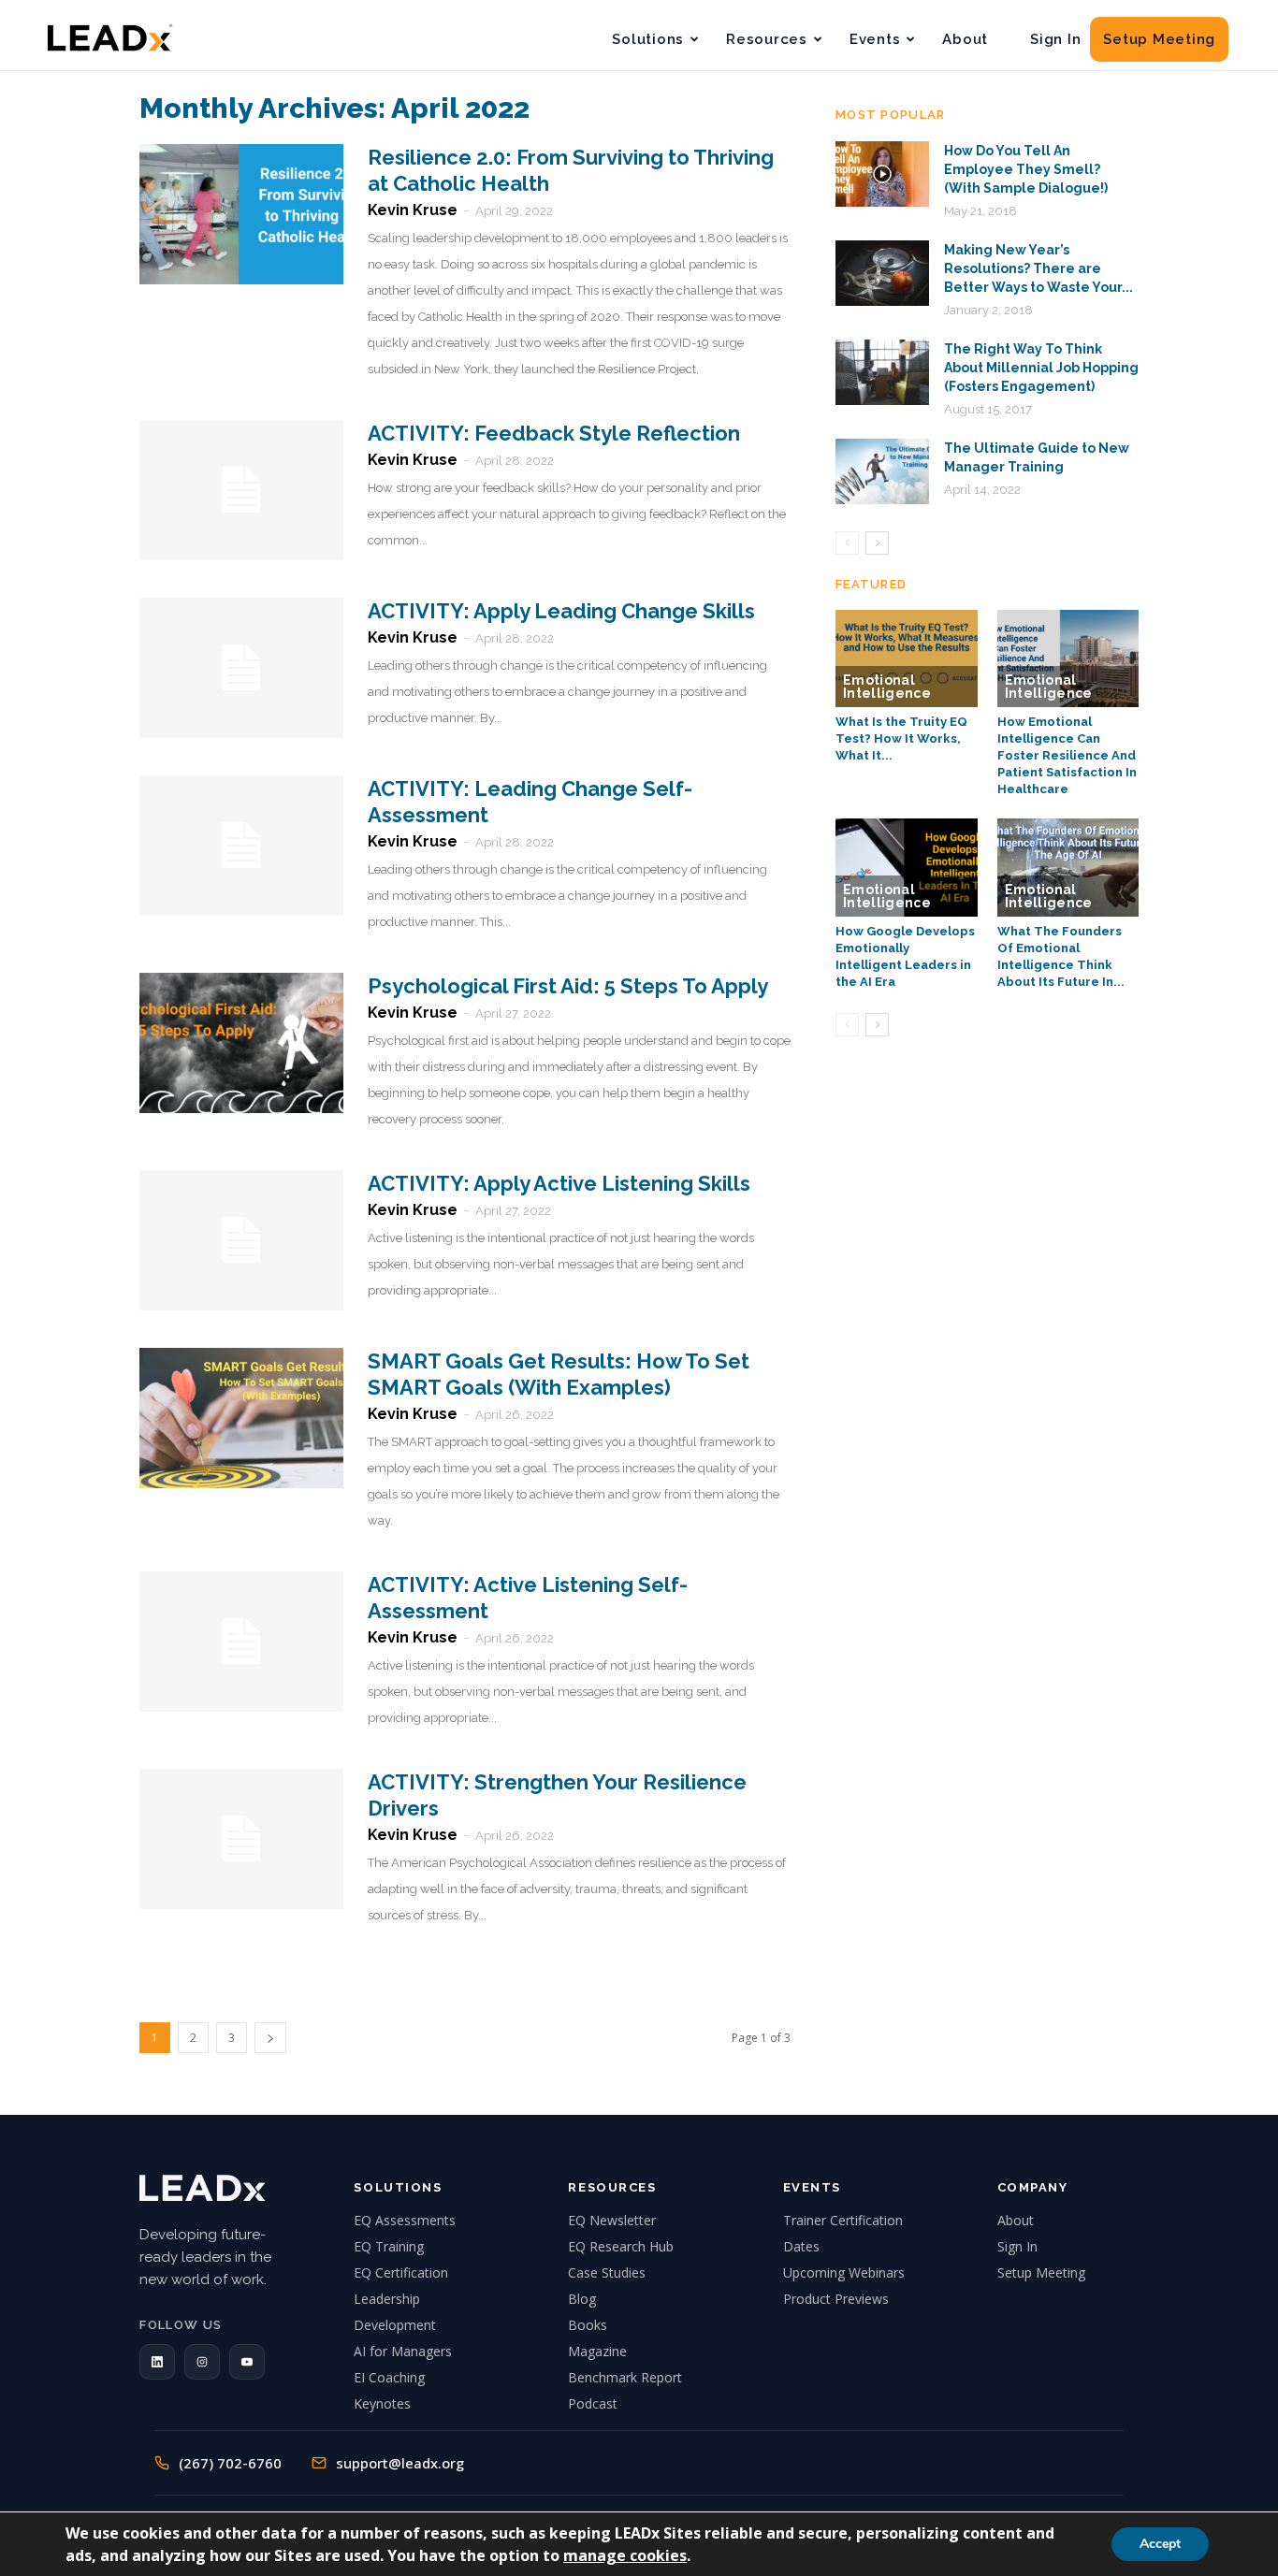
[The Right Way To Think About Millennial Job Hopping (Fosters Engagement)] (882, 372)
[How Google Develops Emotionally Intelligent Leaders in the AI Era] (907, 867)
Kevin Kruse (413, 210)
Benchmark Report (625, 2377)
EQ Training (389, 2246)
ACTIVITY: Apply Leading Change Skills (561, 611)
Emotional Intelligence (887, 687)
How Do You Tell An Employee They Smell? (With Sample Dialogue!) (1026, 169)
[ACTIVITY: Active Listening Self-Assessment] (241, 1642)
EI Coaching (389, 2377)
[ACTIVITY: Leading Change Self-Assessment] (241, 846)
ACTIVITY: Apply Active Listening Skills (559, 1183)
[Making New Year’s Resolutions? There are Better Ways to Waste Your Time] (882, 273)
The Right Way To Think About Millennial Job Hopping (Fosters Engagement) (1041, 368)
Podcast (593, 2403)
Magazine (597, 2351)
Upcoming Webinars (844, 2272)
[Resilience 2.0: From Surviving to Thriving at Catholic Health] (241, 214)
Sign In (1055, 39)
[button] (157, 2362)
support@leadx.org (400, 2463)
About (965, 39)
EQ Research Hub (621, 2246)
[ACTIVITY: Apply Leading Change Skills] (241, 668)
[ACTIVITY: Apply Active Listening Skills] (241, 1240)
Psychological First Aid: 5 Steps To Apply (568, 986)
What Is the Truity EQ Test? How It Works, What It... (901, 738)
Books (588, 2325)
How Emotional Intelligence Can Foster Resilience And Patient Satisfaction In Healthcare (1067, 755)
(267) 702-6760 (230, 2463)
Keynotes (382, 2403)
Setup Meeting (1159, 39)
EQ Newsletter (612, 2220)
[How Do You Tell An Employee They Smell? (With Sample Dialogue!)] (882, 174)
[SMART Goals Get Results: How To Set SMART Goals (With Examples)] (241, 1418)
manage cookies (625, 2555)
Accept (1160, 2544)
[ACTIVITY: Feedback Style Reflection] (241, 490)
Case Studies (607, 2272)
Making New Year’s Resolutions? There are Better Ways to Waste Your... (1038, 268)
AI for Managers (403, 2351)
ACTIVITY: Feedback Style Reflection (554, 433)
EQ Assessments (405, 2220)
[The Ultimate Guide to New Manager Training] (882, 471)
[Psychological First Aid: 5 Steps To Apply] (241, 1043)
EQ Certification (401, 2272)
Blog (582, 2299)
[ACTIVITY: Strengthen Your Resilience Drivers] (241, 1839)
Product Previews (836, 2299)
